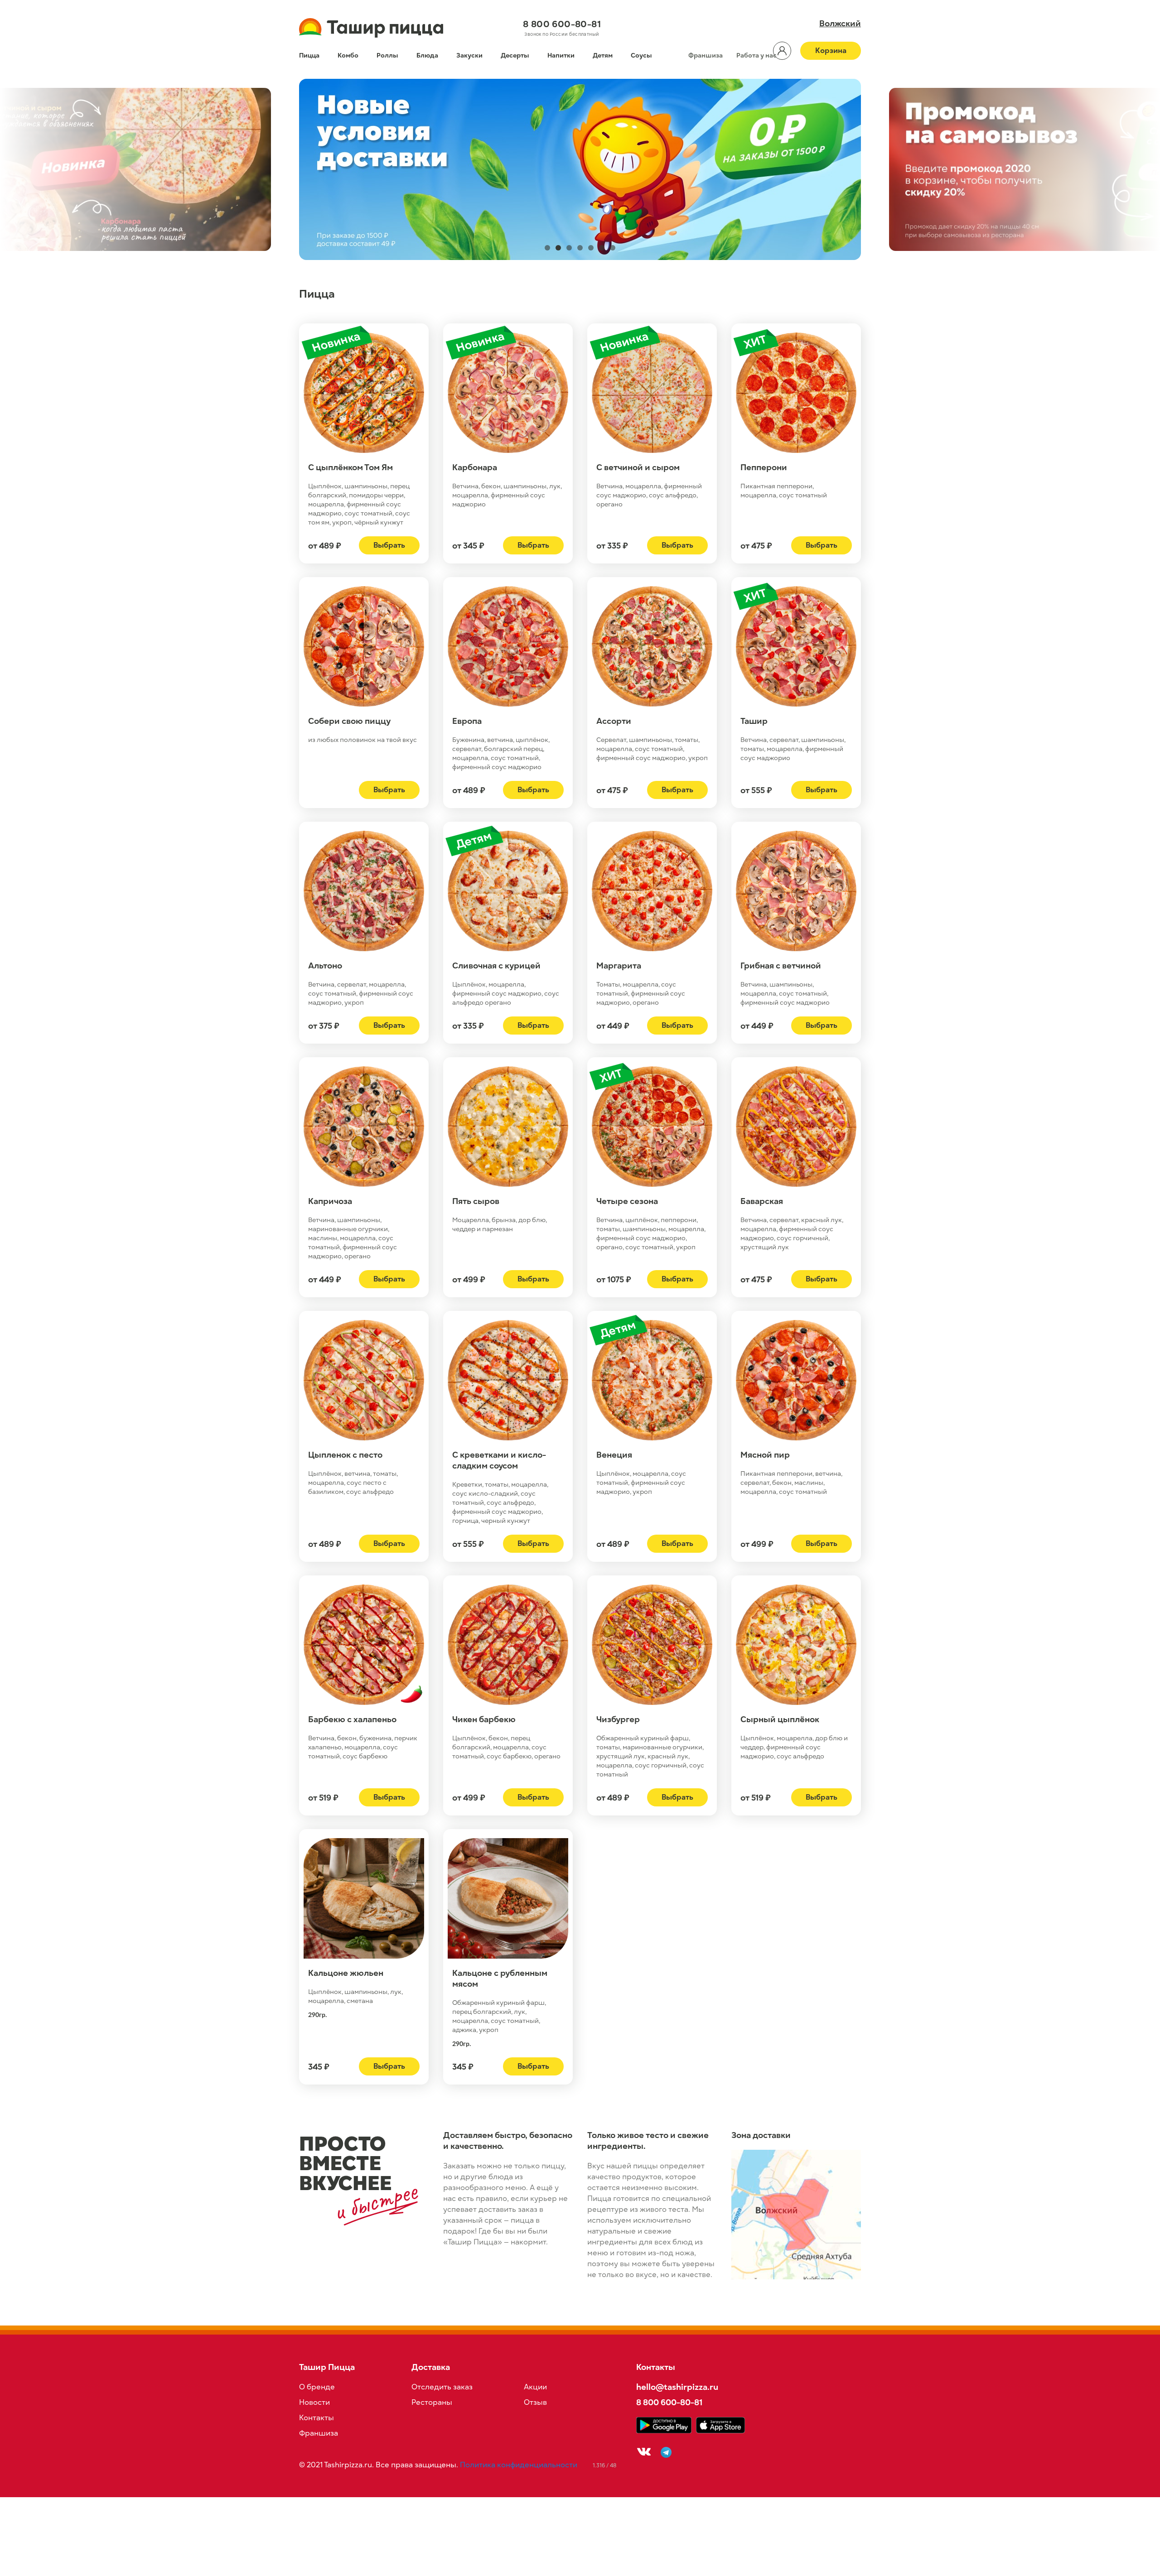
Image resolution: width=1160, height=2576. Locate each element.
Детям (603, 55)
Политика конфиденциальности (519, 2465)
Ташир (754, 721)
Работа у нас (756, 55)
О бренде (317, 2387)
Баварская (762, 1201)
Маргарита (619, 966)
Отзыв (535, 2403)
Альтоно (325, 966)
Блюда (427, 55)
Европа (467, 721)
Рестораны (432, 2403)
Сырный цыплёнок (780, 1719)
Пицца (309, 55)
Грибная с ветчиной (781, 966)
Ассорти (614, 721)
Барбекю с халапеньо (352, 1719)
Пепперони (764, 467)
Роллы (387, 55)
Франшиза (706, 55)
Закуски (469, 55)
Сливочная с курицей (496, 966)
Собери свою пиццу (349, 721)
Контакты (317, 2418)
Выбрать (389, 545)
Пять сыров (476, 1201)
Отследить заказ (442, 2387)
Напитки (561, 55)
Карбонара (475, 467)
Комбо (348, 55)
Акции (535, 2387)
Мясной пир (765, 1455)
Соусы (641, 55)
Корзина (831, 51)
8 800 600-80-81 (562, 24)
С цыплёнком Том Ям (350, 467)
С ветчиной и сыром (638, 467)
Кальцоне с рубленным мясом (500, 1979)
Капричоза (330, 1201)
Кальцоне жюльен (346, 1973)
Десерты (515, 55)
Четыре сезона (627, 1201)
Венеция (614, 1455)
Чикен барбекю (484, 1719)
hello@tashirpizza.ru (677, 2387)
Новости (314, 2403)
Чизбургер (618, 1719)
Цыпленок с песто (345, 1455)
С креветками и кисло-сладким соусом (499, 1460)
